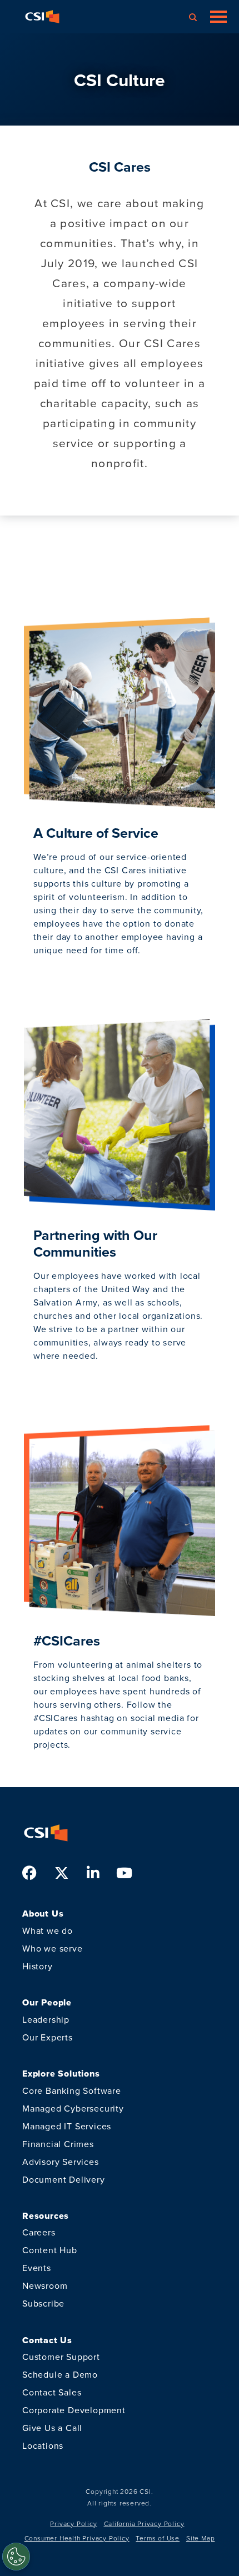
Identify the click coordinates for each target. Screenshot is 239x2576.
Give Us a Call (52, 2428)
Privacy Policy (73, 2524)
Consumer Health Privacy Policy (77, 2538)
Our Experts (48, 2037)
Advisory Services (61, 2162)
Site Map (200, 2538)
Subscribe (43, 2304)
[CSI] (42, 17)
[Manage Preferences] (16, 2557)
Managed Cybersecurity (73, 2109)
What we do (48, 1931)
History (38, 1966)
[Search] (193, 17)
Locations (43, 2446)
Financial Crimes (58, 2144)
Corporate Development (74, 2410)
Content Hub (50, 2250)
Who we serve (53, 1949)
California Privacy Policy (144, 2524)
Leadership (46, 2020)
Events (37, 2268)
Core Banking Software (72, 2091)
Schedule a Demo (60, 2375)
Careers (39, 2232)
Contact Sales (52, 2392)
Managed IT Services (67, 2126)
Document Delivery (64, 2180)
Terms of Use (158, 2538)
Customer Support (61, 2357)
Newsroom (45, 2286)
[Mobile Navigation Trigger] (218, 17)
